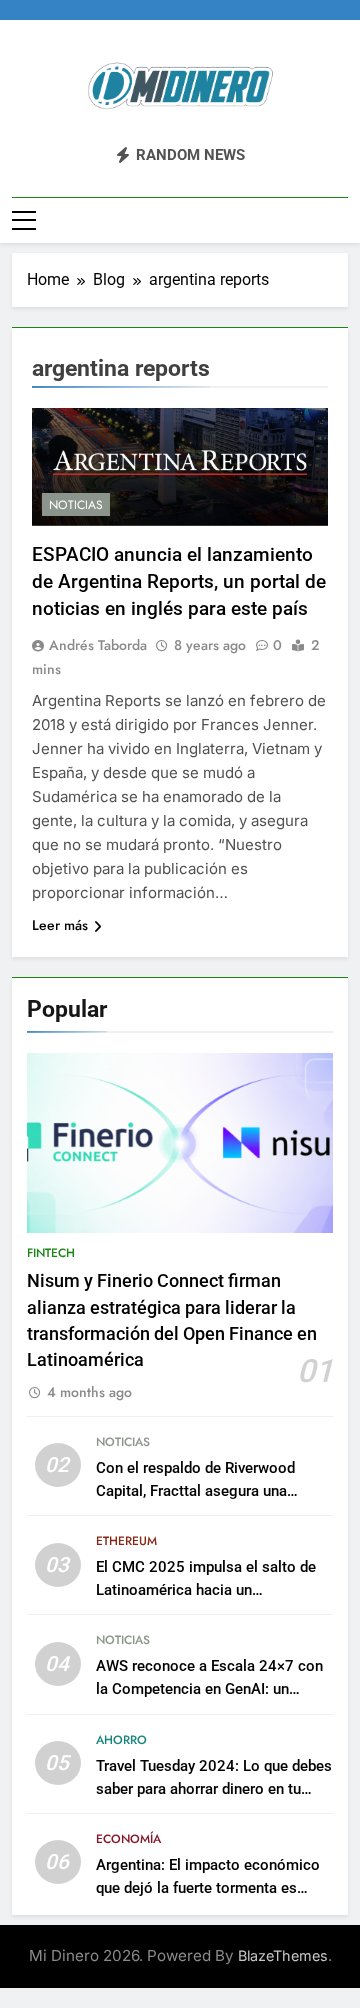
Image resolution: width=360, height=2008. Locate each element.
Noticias (76, 505)
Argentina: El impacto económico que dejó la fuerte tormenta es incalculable (208, 1888)
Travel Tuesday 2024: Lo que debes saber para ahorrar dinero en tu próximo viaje (214, 1789)
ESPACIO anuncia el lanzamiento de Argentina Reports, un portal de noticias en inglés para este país (179, 581)
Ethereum (126, 1541)
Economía (128, 1839)
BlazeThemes (283, 1955)
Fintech (51, 1253)
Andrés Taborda (98, 645)
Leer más (60, 925)
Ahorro (121, 1740)
